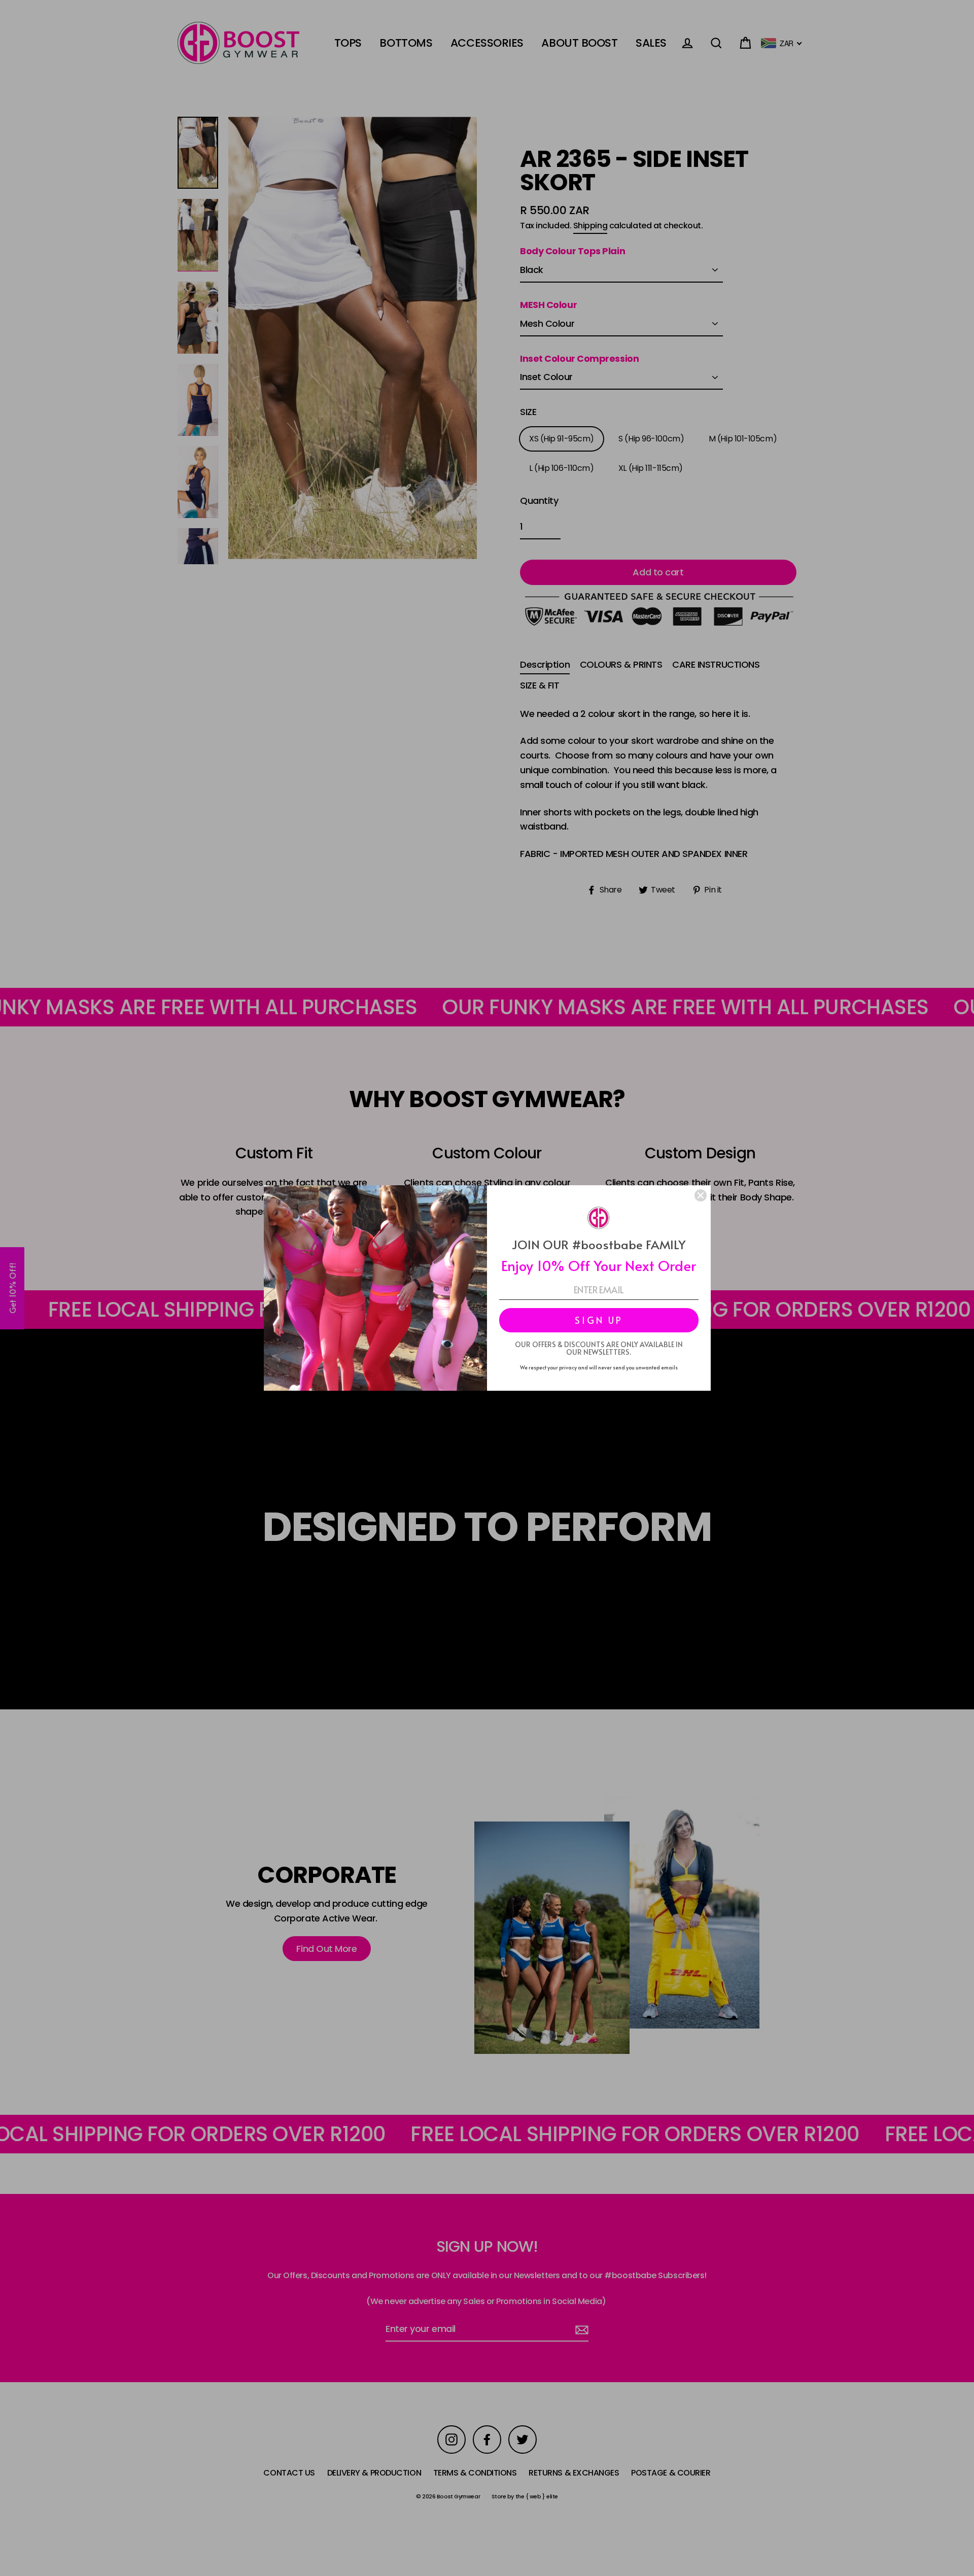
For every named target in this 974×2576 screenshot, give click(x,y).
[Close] (701, 1195)
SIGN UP (599, 1320)
